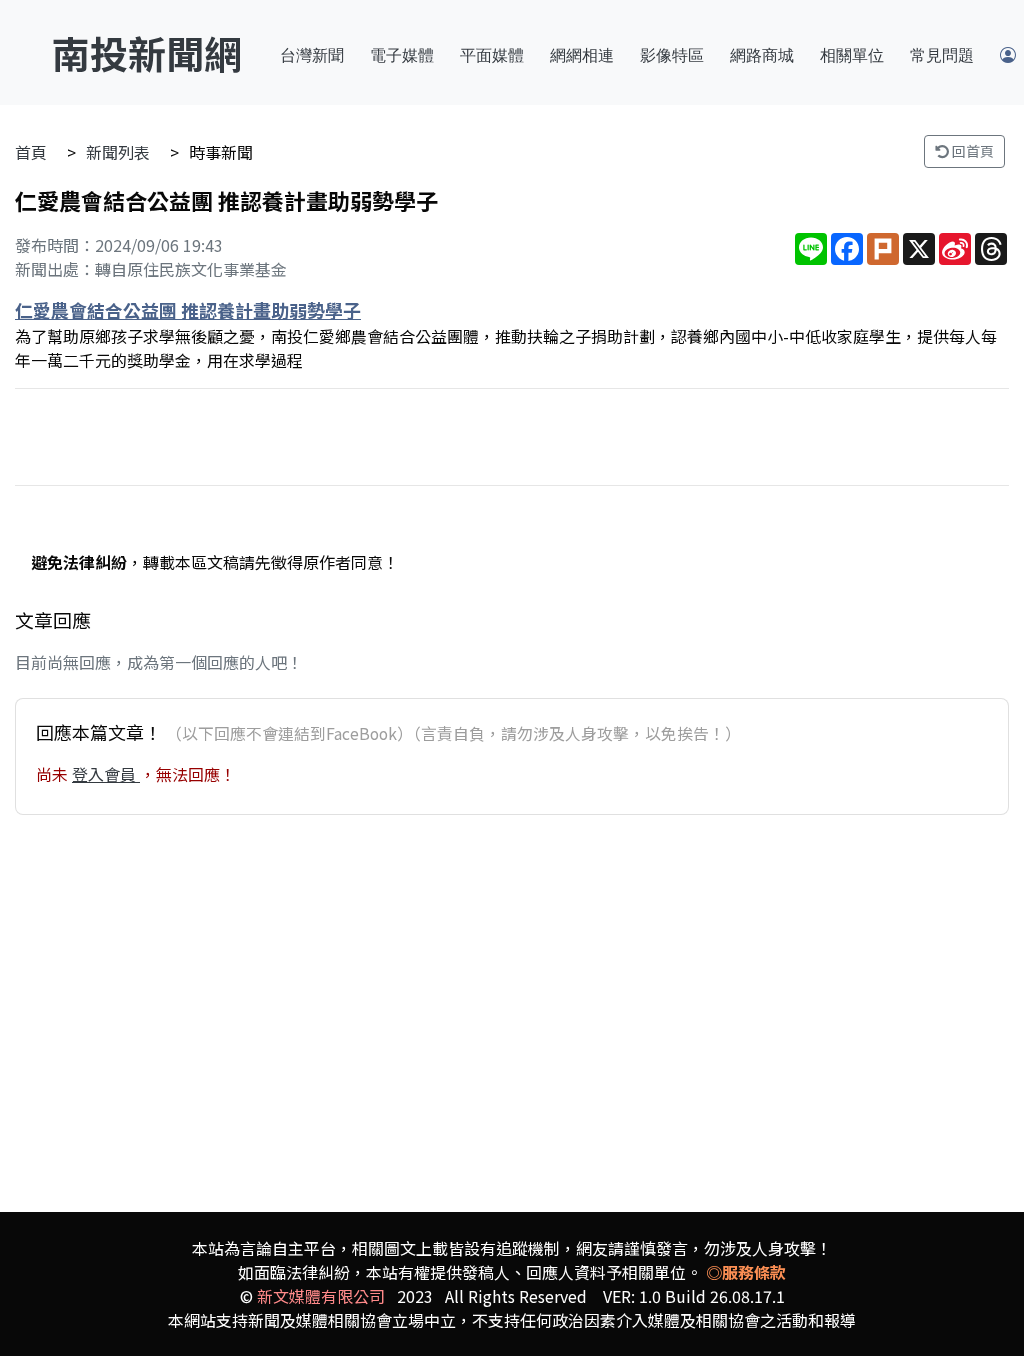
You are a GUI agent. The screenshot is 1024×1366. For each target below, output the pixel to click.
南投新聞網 (147, 52)
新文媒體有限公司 (321, 1296)
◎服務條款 (746, 1272)
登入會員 (106, 774)
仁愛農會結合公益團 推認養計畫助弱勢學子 (188, 310)
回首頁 (971, 151)
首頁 (31, 152)
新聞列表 (118, 152)
